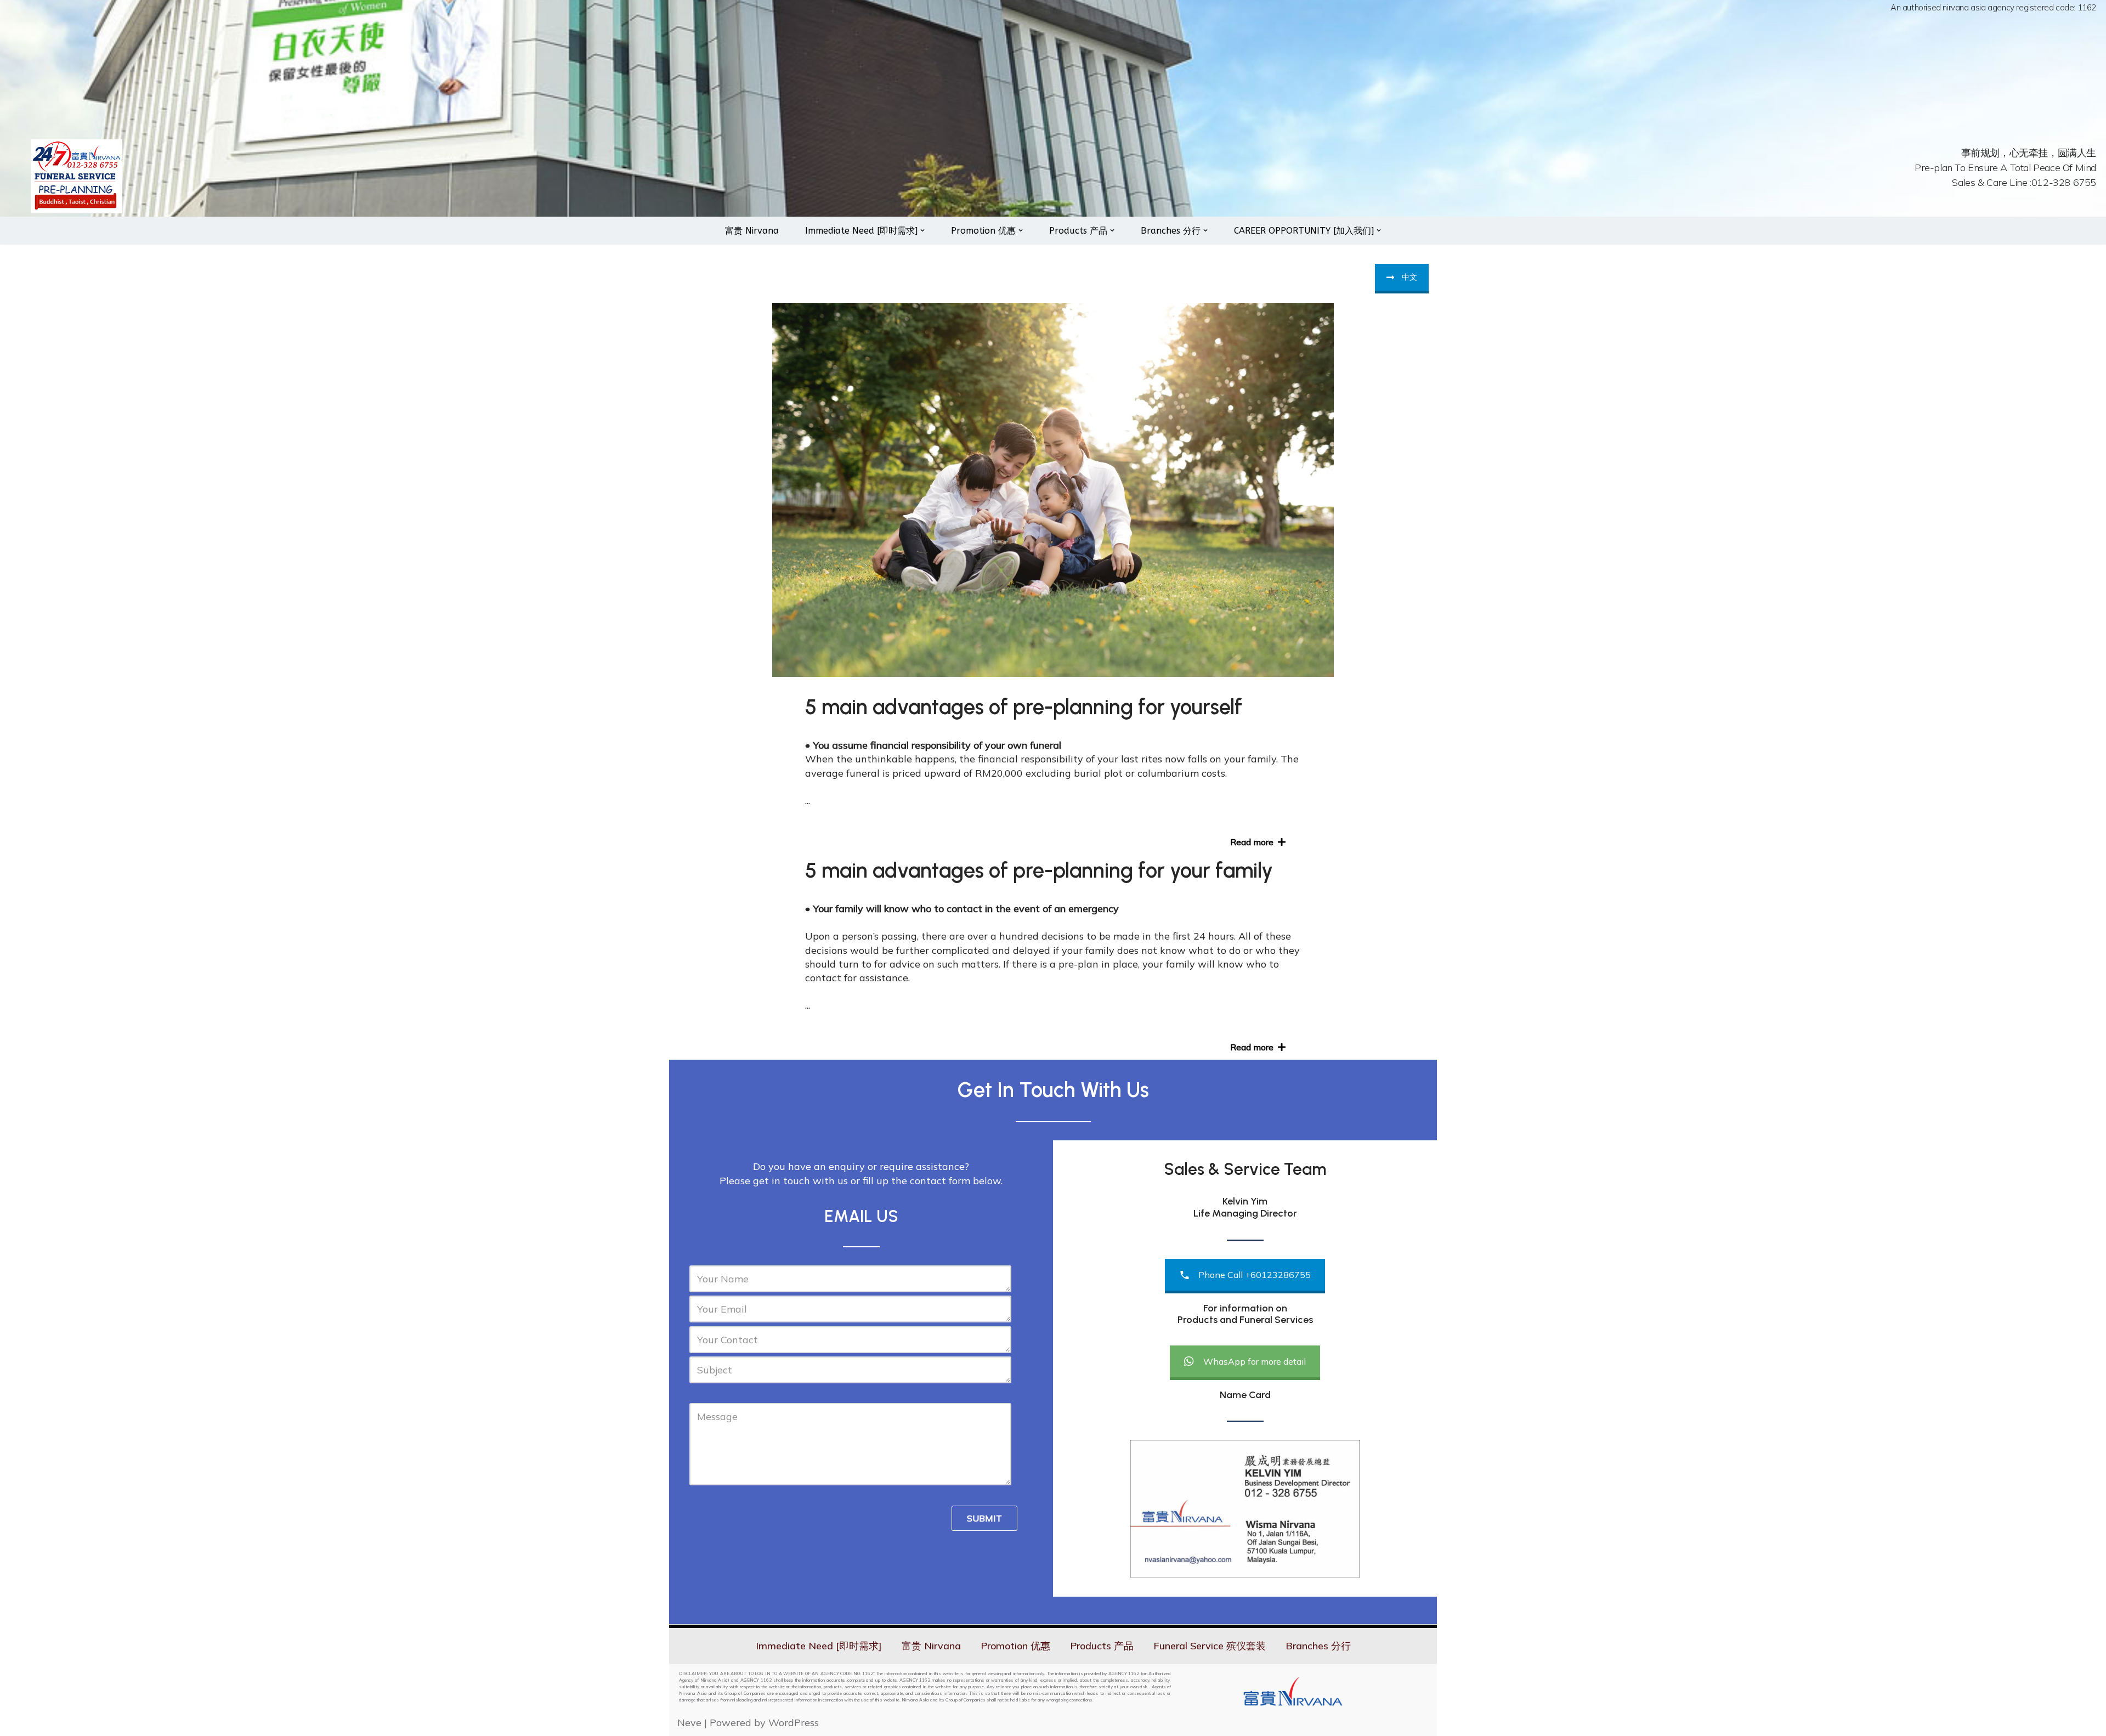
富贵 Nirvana (752, 231)
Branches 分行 (1318, 1646)
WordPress (794, 1723)
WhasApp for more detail (1255, 1361)
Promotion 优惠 (1015, 1646)
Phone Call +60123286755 (1255, 1275)
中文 (1409, 277)
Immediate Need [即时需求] (819, 1646)
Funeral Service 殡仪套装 (1210, 1646)
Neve (689, 1723)
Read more (1254, 842)
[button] (922, 230)
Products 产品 (1102, 1646)
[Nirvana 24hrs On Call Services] (77, 176)
